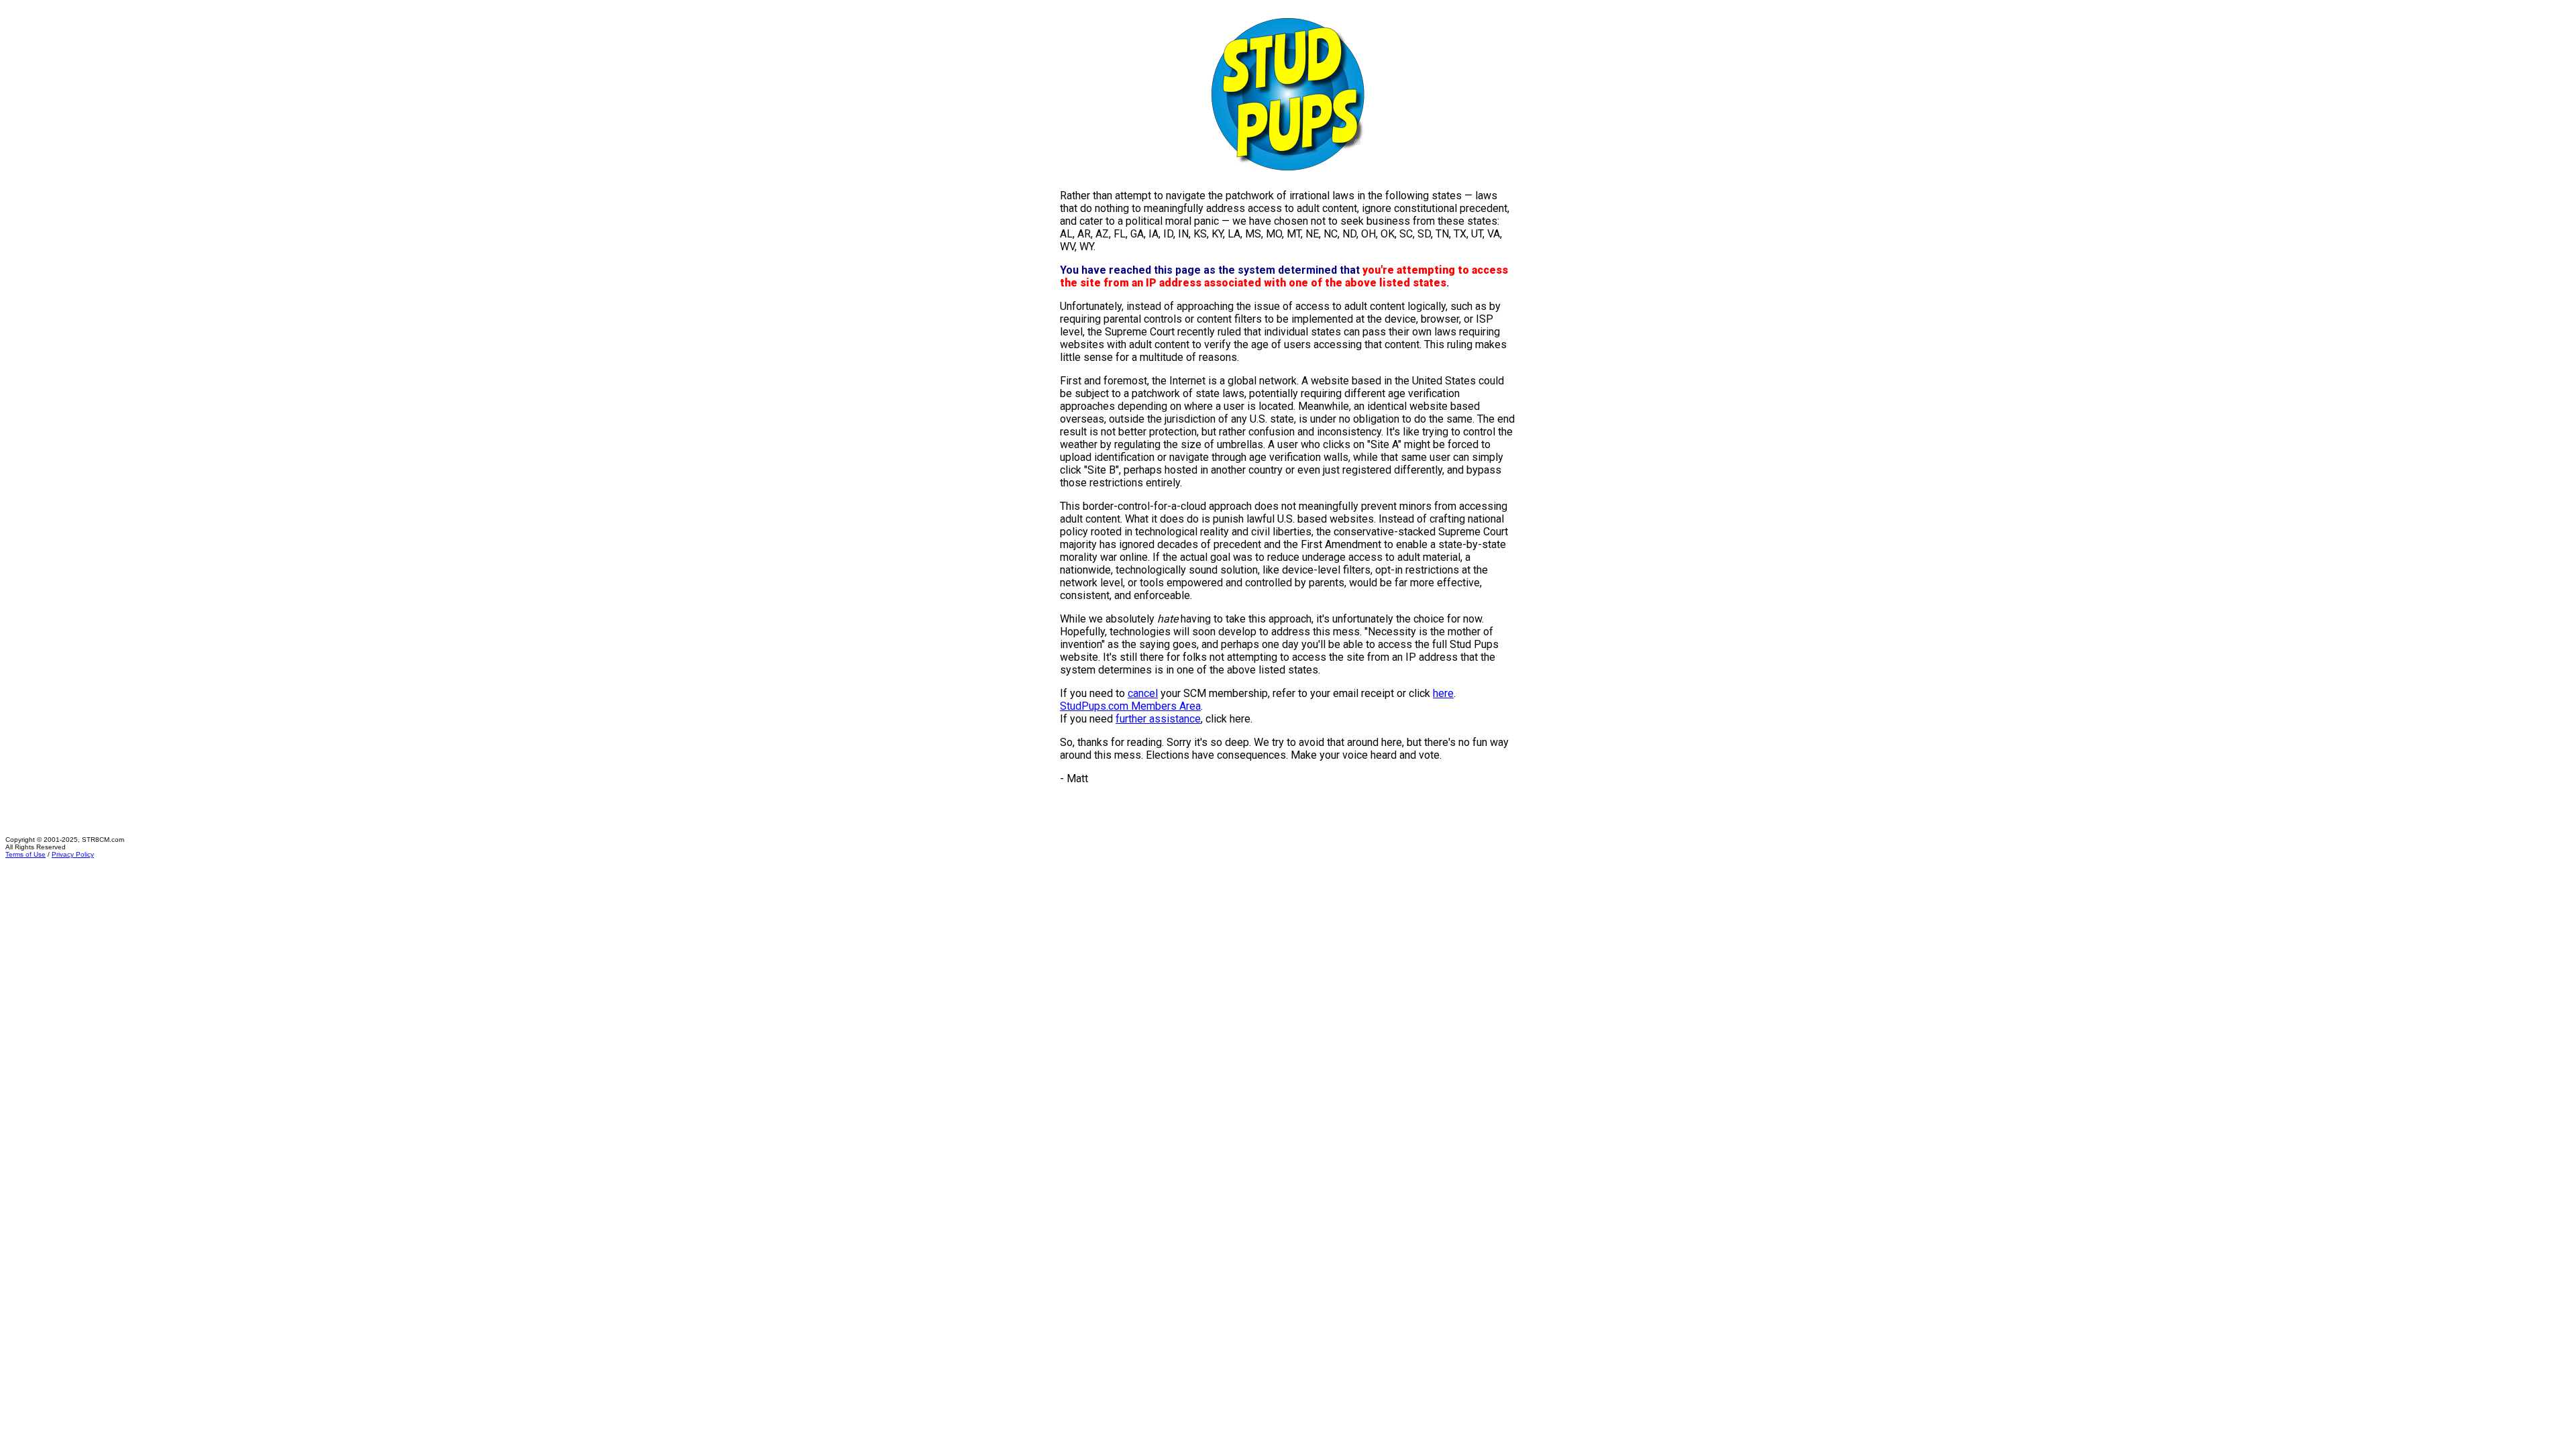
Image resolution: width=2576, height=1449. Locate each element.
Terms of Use (25, 854)
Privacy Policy (73, 854)
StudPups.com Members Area (1130, 706)
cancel (1143, 693)
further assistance (1158, 719)
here (1443, 693)
